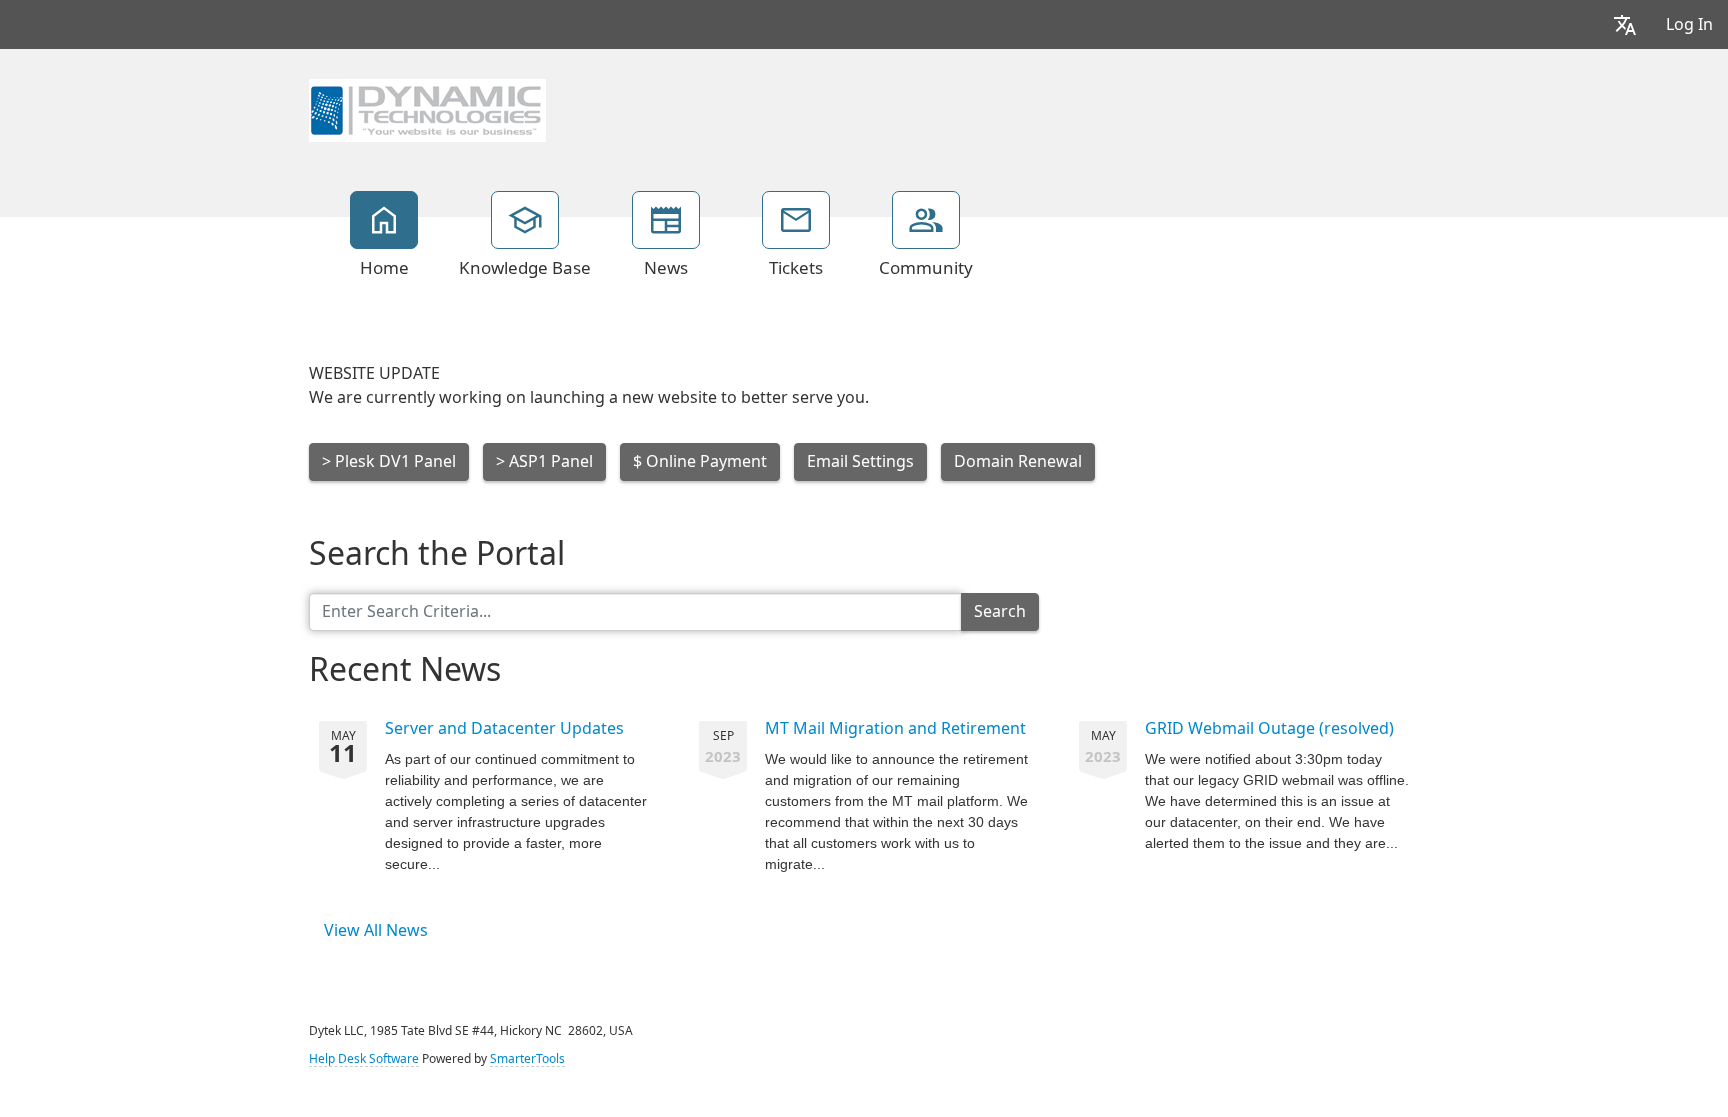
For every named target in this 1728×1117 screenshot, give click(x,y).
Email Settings (860, 461)
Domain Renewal (1018, 461)
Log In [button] (1689, 24)
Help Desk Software (364, 1059)
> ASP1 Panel (544, 461)
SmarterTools (527, 1059)
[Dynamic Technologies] (427, 108)
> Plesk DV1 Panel (389, 461)
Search (1000, 611)
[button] (1625, 24)
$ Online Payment (700, 461)
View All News (376, 930)
